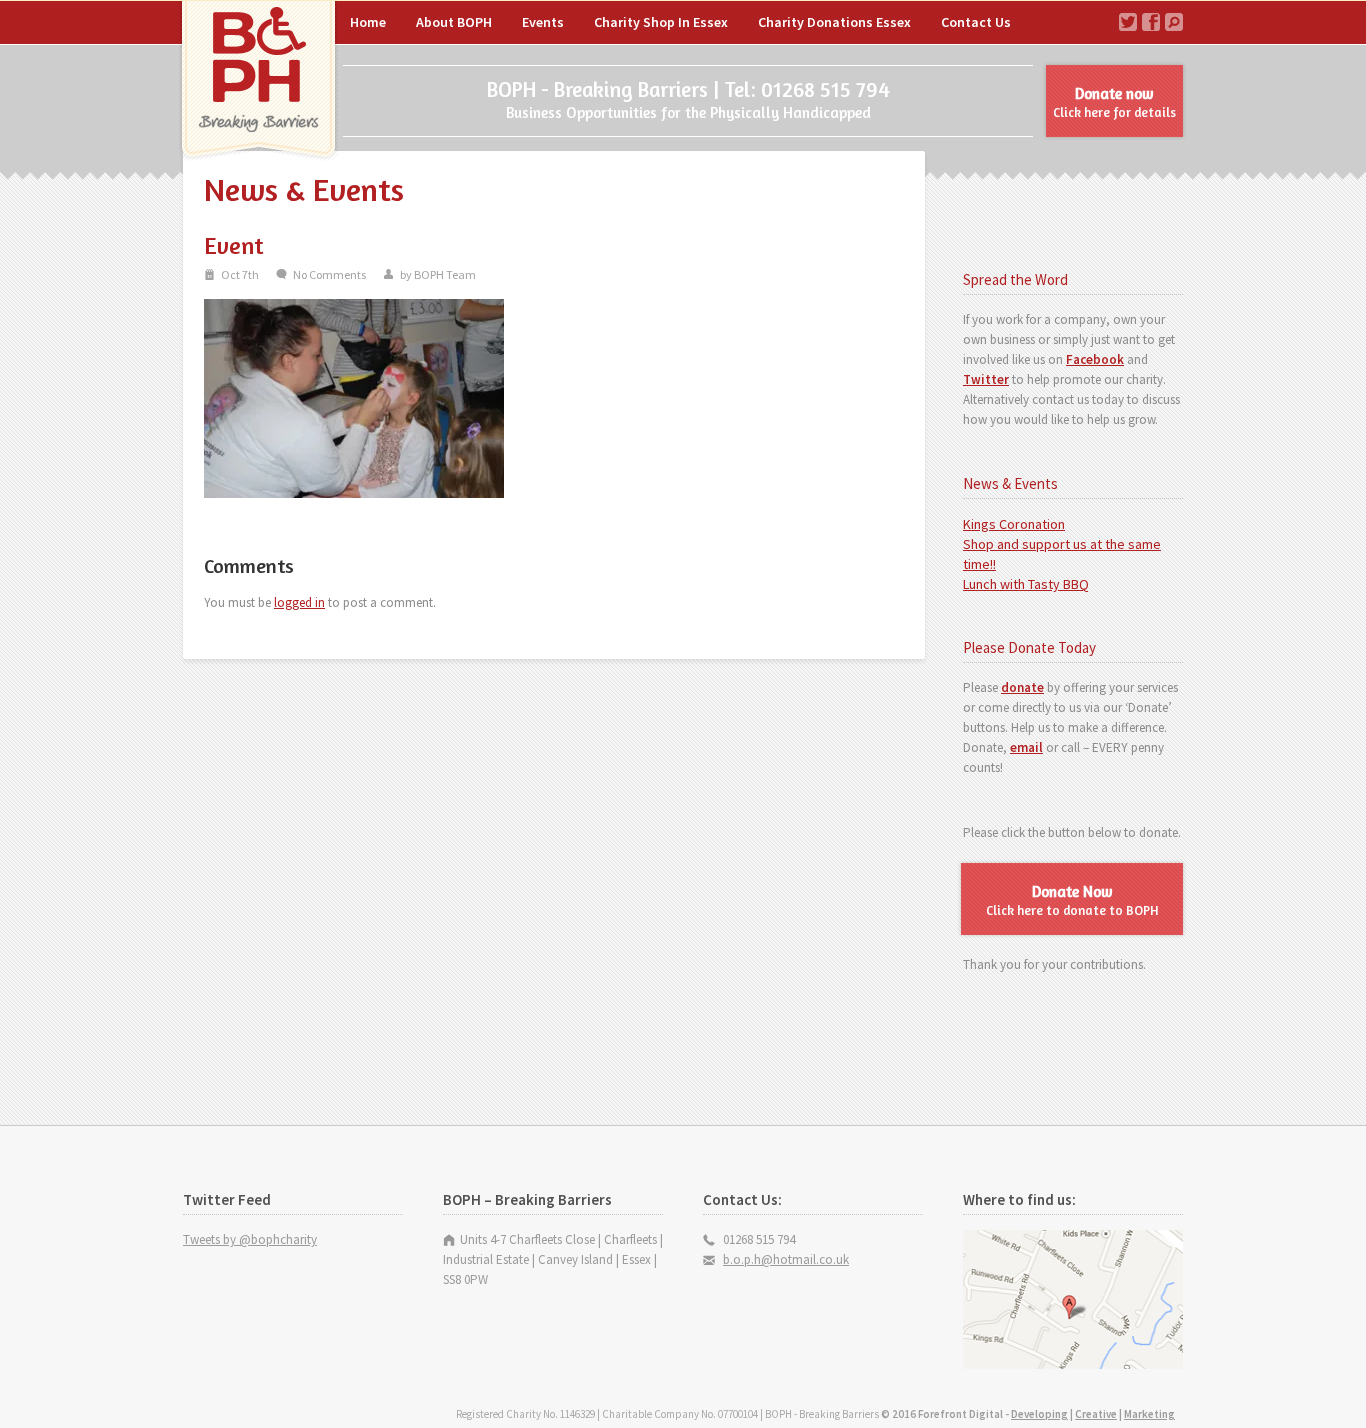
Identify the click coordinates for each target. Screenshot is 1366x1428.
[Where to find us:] (1073, 1364)
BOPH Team (445, 274)
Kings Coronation (1014, 524)
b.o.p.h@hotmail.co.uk (786, 1259)
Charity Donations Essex (834, 22)
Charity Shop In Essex (661, 22)
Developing (1039, 1414)
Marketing (1149, 1414)
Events (543, 22)
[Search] (1174, 22)
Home (258, 82)
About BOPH (454, 22)
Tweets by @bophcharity (250, 1239)
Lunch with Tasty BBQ (1026, 584)
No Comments (329, 274)
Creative (1096, 1414)
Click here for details (1114, 102)
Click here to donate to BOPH (1072, 900)
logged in (299, 602)
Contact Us (976, 22)
